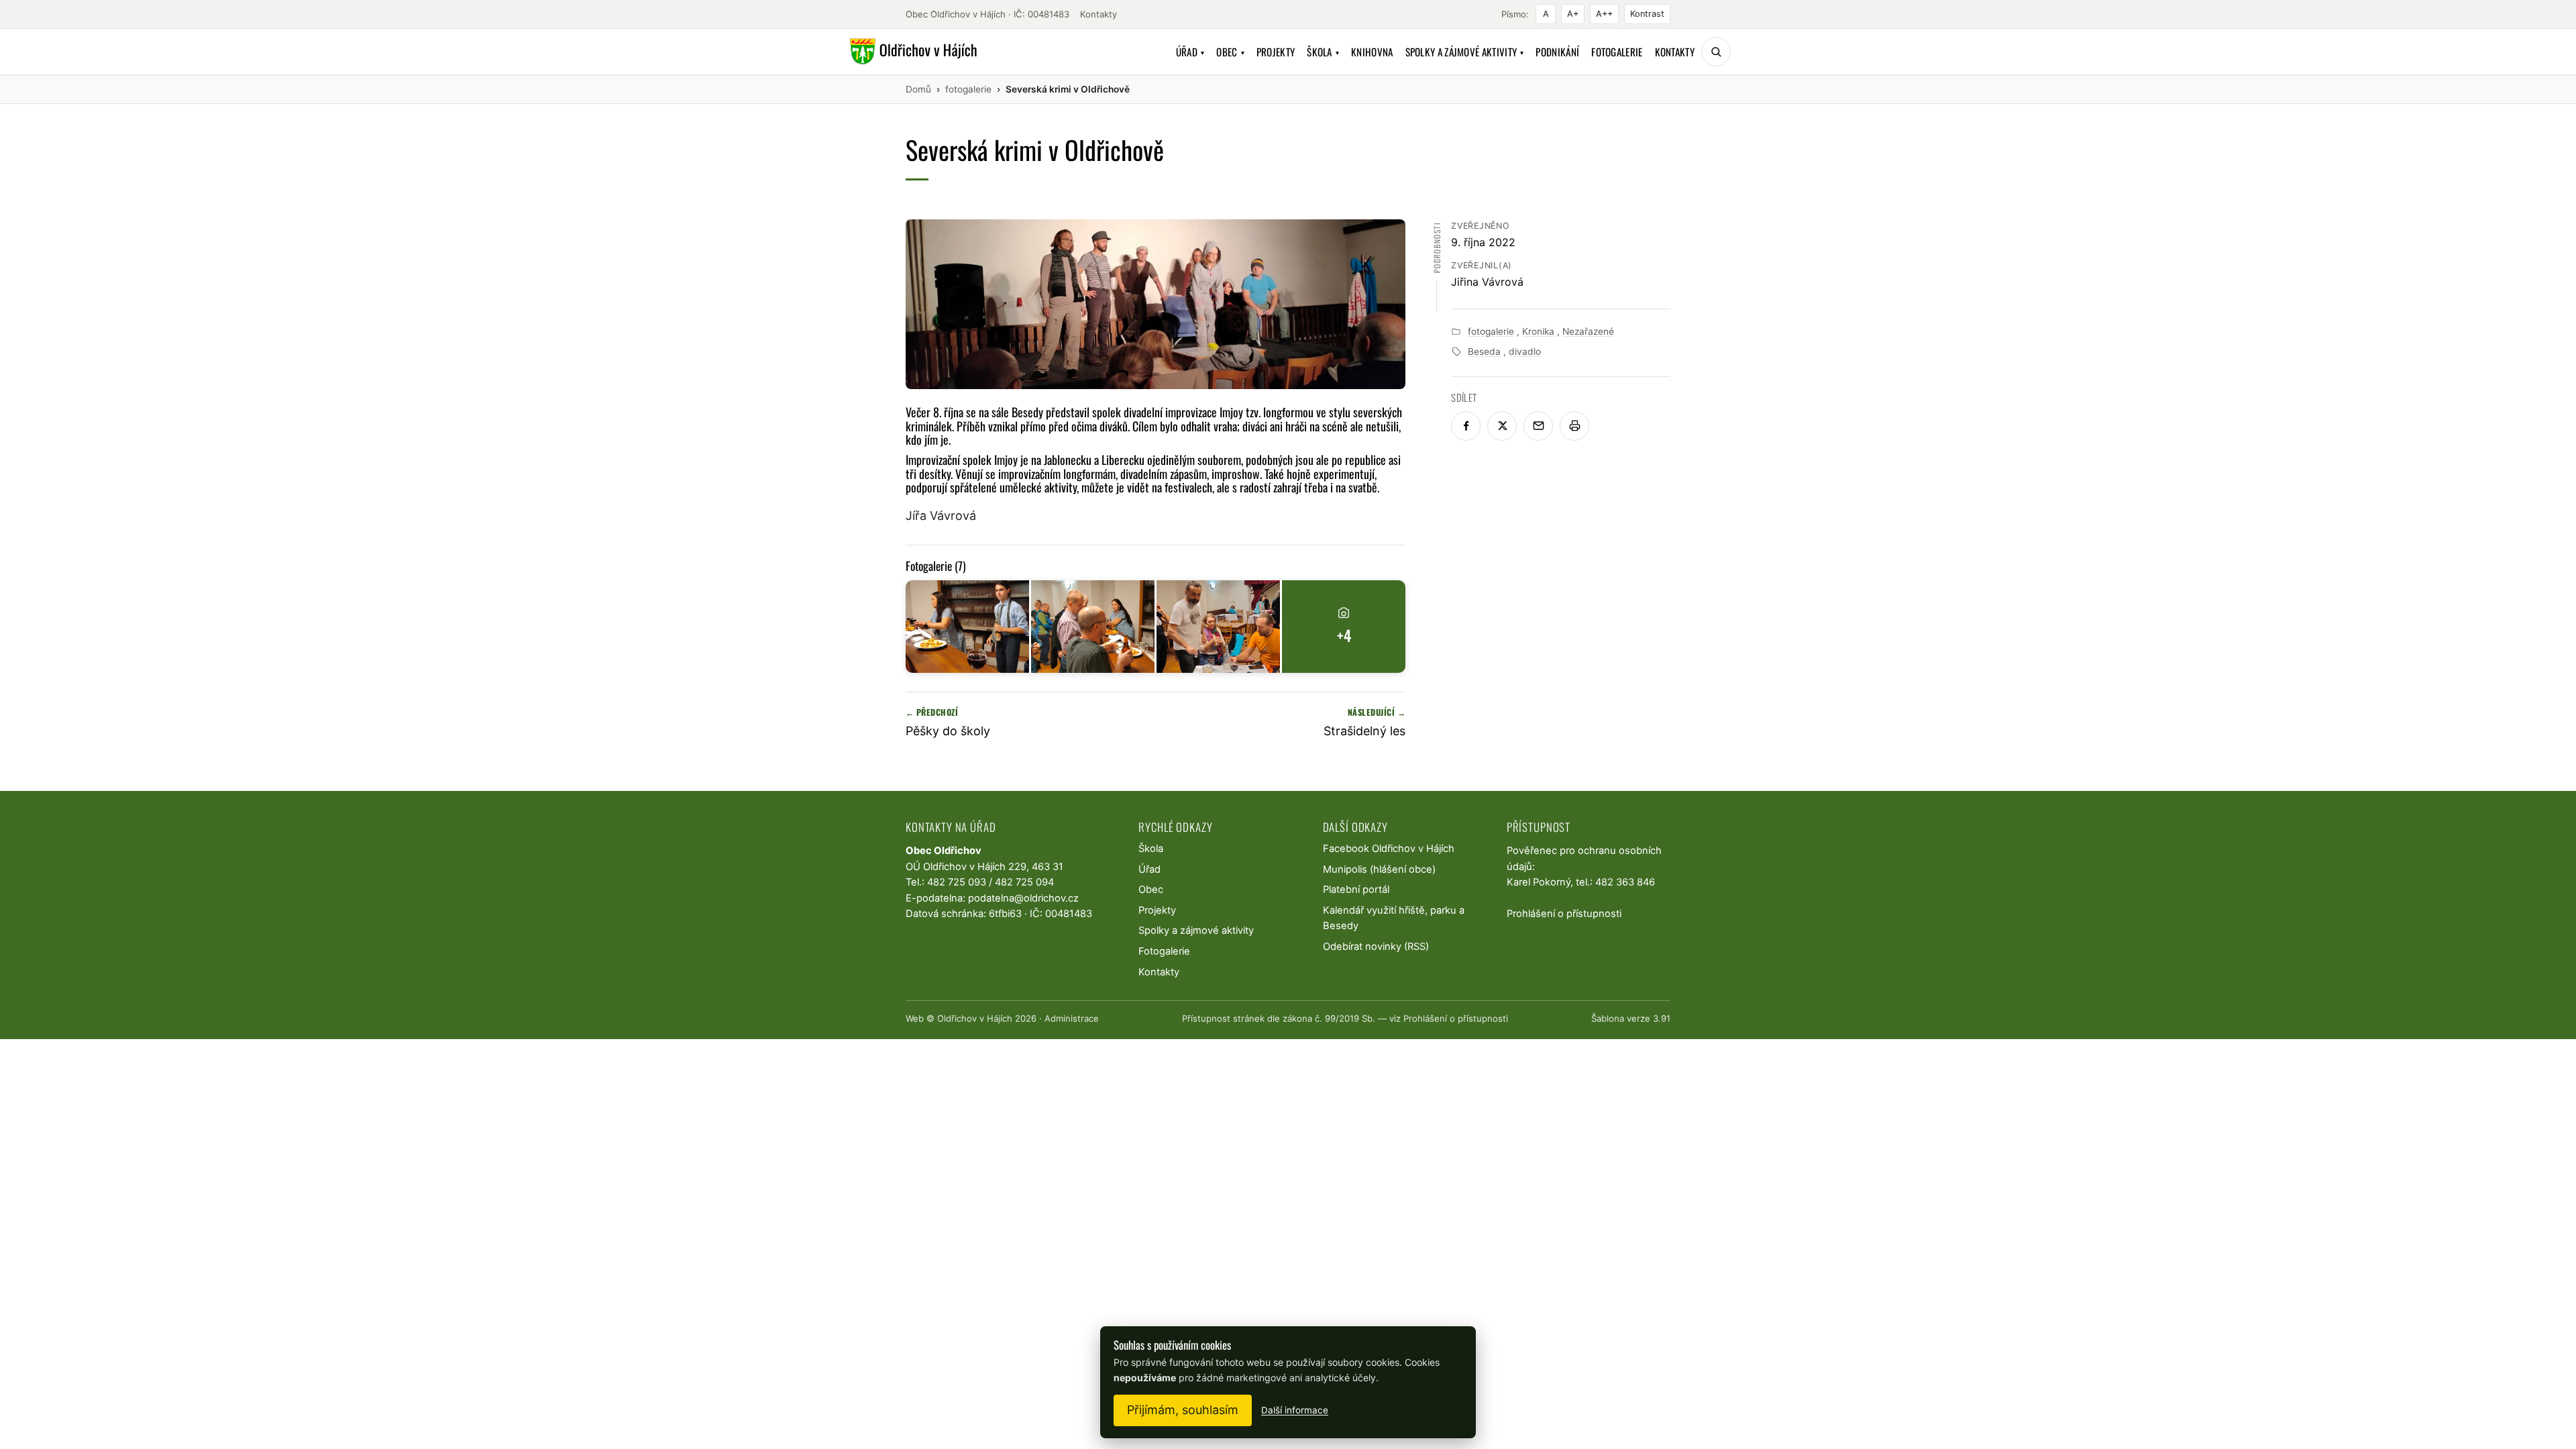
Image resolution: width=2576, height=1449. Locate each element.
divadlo (1525, 352)
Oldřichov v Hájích (975, 1018)
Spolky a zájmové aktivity (1465, 52)
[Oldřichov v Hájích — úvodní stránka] (911, 52)
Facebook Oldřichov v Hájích (1389, 849)
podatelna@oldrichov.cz (1023, 898)
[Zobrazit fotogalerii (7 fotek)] (967, 627)
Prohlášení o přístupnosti (1564, 914)
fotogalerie (1491, 331)
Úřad (1190, 52)
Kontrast (1647, 14)
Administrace (1072, 1018)
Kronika (1538, 331)
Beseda (1484, 352)
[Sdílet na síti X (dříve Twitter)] (1502, 426)
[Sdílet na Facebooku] (1466, 426)
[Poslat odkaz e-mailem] (1538, 426)
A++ (1604, 14)
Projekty (1276, 52)
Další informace (1295, 1410)
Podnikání (1557, 52)
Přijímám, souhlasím (1183, 1410)
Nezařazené (1588, 331)
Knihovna (1372, 52)
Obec (1230, 52)
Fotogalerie (1617, 52)
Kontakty (1098, 14)
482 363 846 (1625, 882)
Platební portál (1356, 890)
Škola (1323, 52)
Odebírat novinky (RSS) (1376, 947)
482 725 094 (1024, 882)
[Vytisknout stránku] (1574, 426)
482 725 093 (957, 882)
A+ (1573, 14)
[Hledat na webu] (1716, 52)
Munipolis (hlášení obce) (1379, 869)
